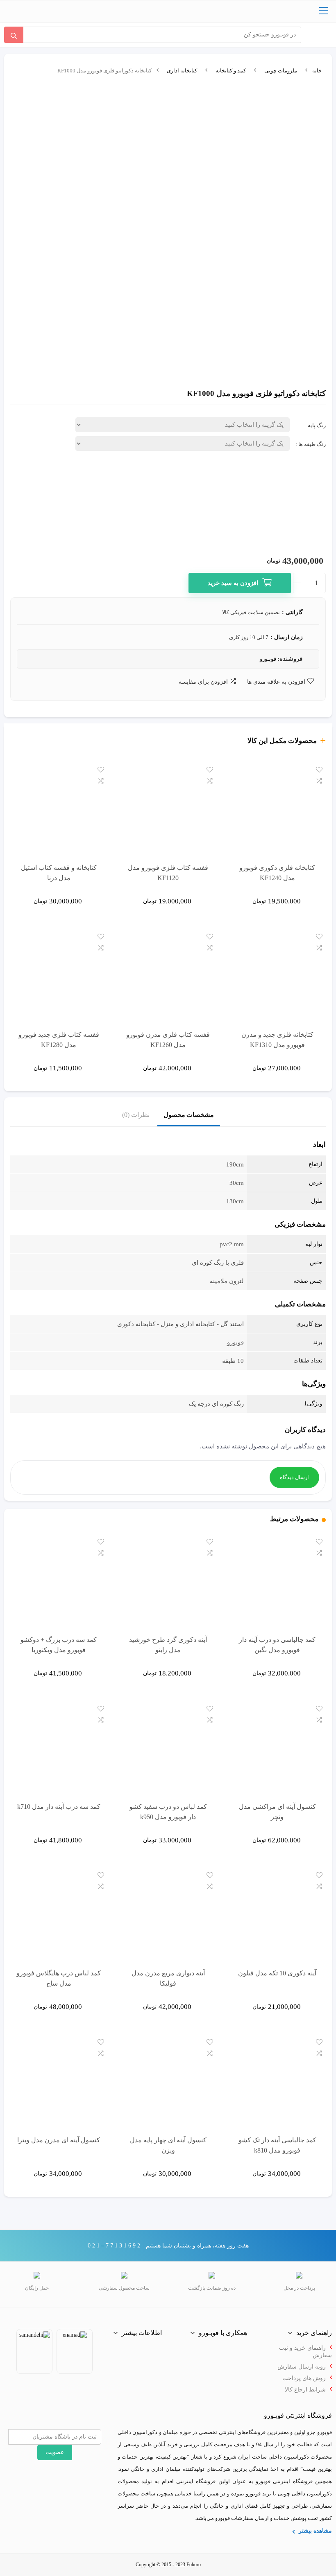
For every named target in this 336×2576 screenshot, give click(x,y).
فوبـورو (268, 659)
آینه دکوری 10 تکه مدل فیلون (277, 1973)
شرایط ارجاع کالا (305, 2390)
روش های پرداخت (304, 2378)
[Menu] (324, 11)
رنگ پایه (317, 425)
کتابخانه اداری (182, 71)
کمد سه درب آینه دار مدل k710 (59, 1807)
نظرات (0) (136, 1115)
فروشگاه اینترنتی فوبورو (284, 2481)
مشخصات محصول (189, 1115)
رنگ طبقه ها (312, 444)
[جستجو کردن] (14, 35)
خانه (317, 71)
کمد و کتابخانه (231, 71)
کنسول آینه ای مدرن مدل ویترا (59, 2140)
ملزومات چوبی (281, 71)
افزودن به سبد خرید (233, 583)
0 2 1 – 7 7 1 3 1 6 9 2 (114, 2246)
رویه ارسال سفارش (302, 2367)
